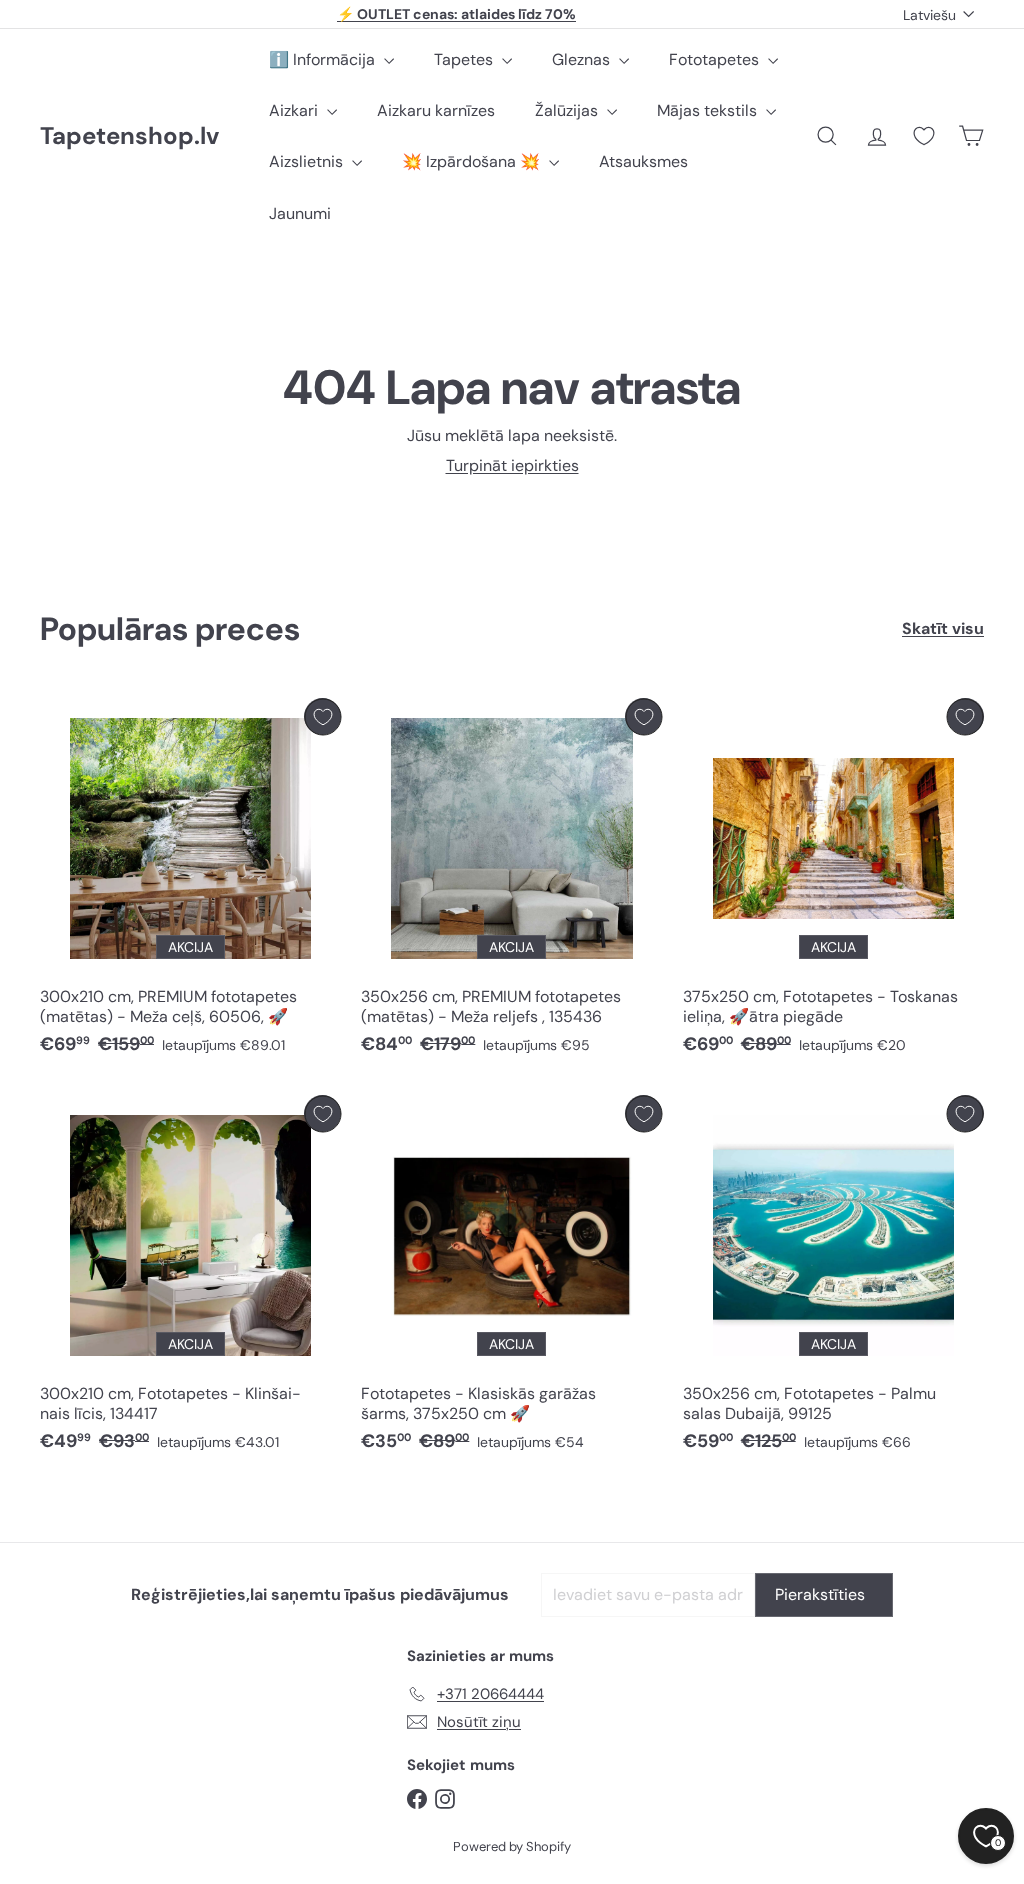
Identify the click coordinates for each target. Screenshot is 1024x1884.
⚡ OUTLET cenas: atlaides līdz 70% (456, 14)
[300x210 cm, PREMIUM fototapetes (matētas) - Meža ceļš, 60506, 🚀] (190, 881)
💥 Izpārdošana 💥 (473, 161)
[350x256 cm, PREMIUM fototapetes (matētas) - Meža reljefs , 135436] (511, 881)
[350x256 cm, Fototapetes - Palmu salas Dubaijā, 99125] (833, 1278)
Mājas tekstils (709, 110)
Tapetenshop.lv (129, 136)
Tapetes (465, 59)
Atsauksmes (643, 161)
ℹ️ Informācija (324, 59)
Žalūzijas (568, 110)
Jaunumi (300, 213)
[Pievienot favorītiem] (322, 716)
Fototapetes (716, 59)
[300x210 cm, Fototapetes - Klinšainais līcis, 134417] (190, 1278)
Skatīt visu (943, 628)
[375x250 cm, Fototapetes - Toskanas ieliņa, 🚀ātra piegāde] (833, 881)
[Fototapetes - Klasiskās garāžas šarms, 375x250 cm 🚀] (511, 1278)
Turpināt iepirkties (512, 465)
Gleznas (583, 59)
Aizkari (295, 110)
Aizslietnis (308, 161)
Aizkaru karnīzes (436, 110)
